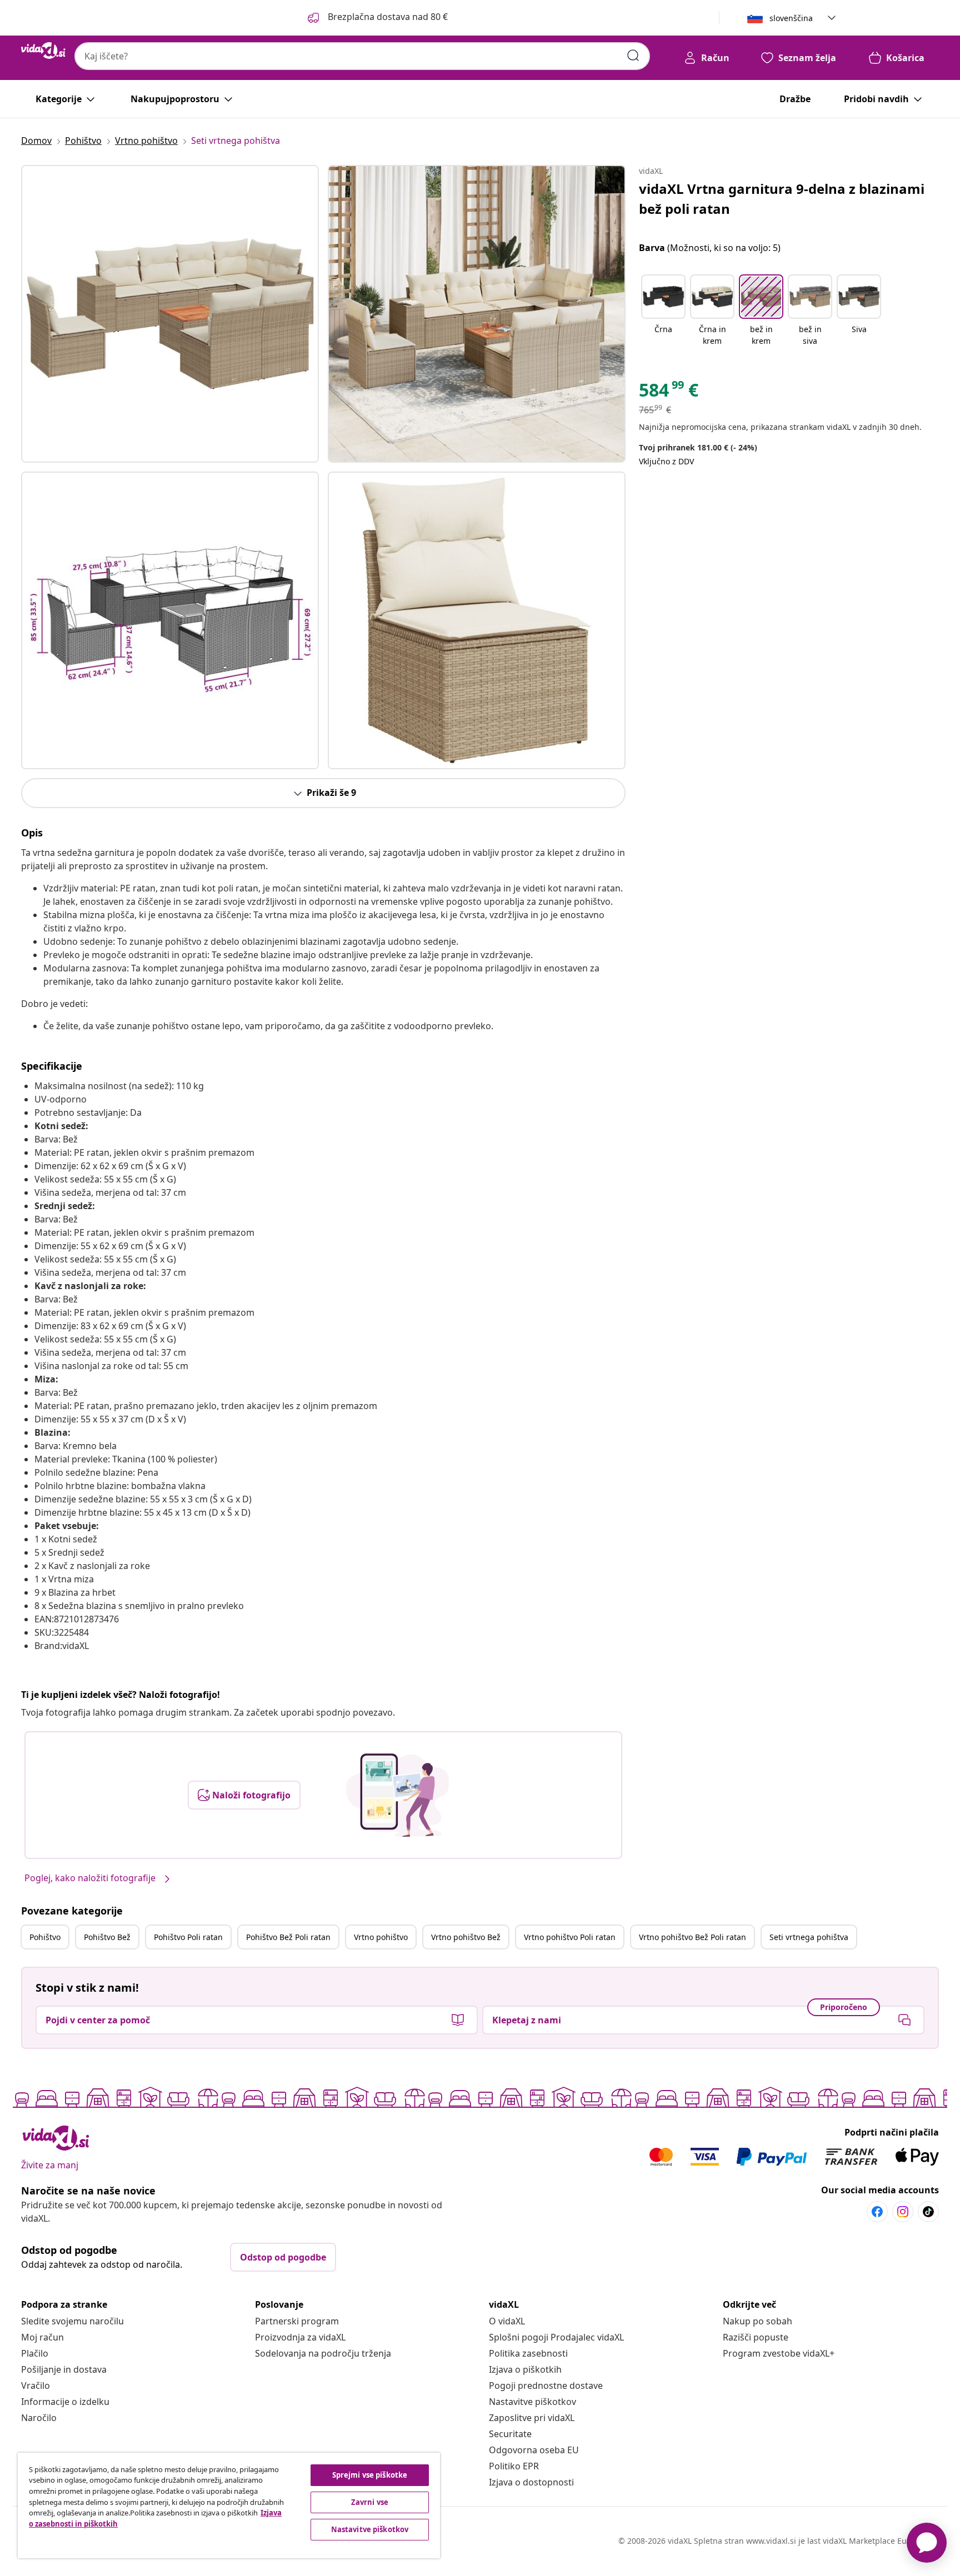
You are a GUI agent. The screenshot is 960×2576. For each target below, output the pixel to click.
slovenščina (791, 18)
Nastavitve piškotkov (532, 2402)
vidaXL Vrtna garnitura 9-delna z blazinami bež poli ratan (782, 199)
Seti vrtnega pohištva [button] (809, 1937)
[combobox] (362, 56)
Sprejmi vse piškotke (370, 2475)
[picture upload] (397, 1795)
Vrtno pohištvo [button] (381, 1937)
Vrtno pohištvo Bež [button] (466, 1937)
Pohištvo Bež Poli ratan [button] (288, 1937)
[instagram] (903, 2212)
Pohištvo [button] (45, 1937)
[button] (377, 18)
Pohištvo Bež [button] (107, 1937)
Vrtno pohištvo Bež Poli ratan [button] (692, 1937)
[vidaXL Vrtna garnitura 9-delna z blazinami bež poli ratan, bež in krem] (170, 314)
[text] (669, 393)
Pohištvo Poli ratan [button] (188, 1937)
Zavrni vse (370, 2502)
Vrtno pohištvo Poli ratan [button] (570, 1937)
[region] (229, 2505)
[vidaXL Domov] (43, 51)
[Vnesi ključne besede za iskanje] (633, 56)
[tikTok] (928, 2212)
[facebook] (877, 2212)
